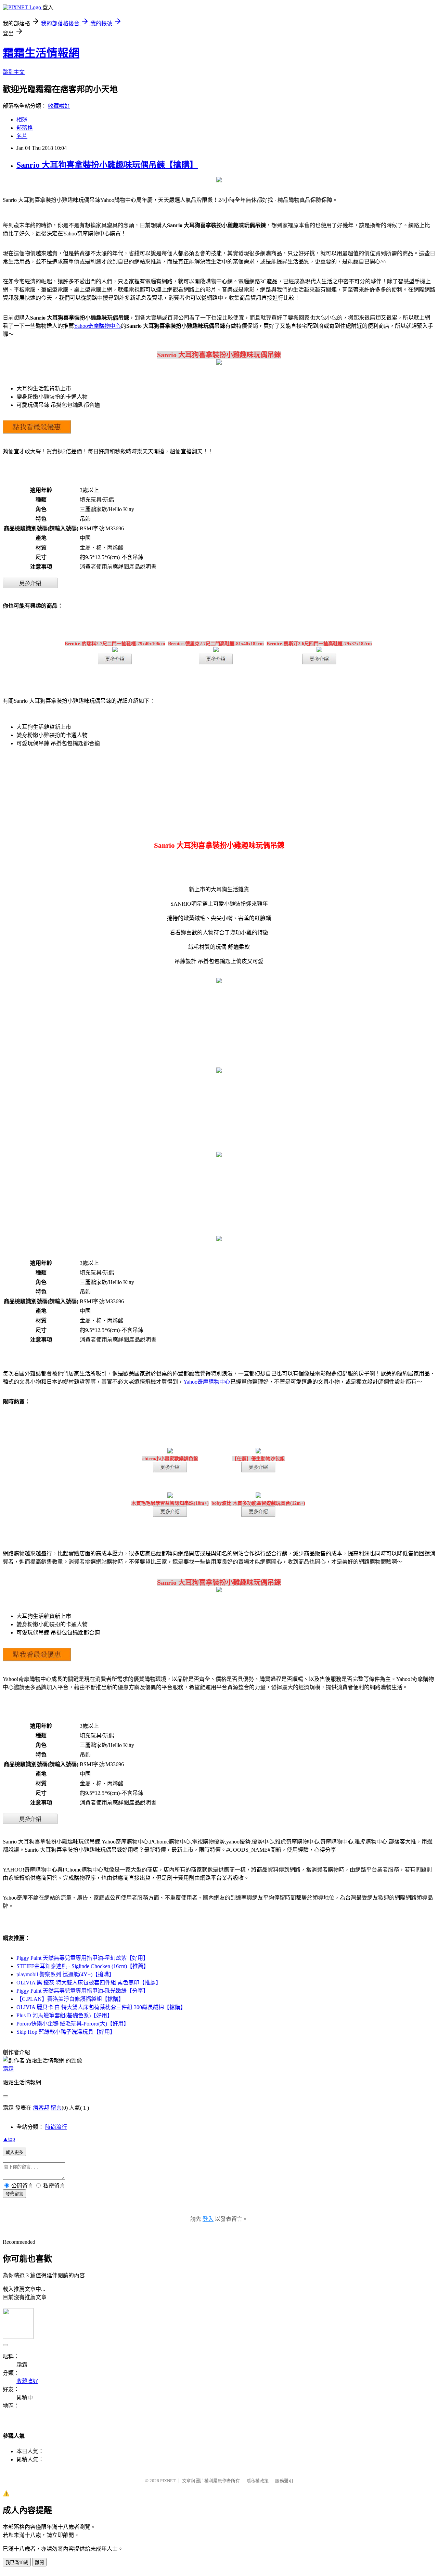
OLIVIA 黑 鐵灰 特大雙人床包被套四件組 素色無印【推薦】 (89, 1983)
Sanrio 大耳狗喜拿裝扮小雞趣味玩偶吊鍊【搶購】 (107, 165)
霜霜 (8, 2069)
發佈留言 (14, 2194)
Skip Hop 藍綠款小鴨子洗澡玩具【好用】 (66, 2032)
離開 (39, 2562)
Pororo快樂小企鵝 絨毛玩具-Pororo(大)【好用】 (73, 2024)
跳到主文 (14, 72)
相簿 (22, 120)
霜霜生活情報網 (41, 53)
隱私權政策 (257, 2481)
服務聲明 (284, 2481)
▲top (9, 2139)
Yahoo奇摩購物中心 (97, 326)
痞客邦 (41, 2108)
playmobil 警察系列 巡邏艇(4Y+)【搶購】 (65, 1974)
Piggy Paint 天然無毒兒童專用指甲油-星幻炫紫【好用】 (82, 1958)
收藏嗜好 (59, 106)
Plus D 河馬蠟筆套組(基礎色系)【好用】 (65, 2015)
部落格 (25, 128)
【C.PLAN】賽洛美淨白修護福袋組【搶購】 (70, 1999)
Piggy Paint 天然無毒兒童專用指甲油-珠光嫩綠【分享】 (82, 1991)
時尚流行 (56, 2127)
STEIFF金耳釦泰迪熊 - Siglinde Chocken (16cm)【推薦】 (83, 1966)
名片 (22, 136)
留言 (56, 2108)
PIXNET (168, 2481)
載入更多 (14, 2152)
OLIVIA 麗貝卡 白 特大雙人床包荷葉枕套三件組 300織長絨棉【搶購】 (101, 2007)
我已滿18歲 (17, 2562)
